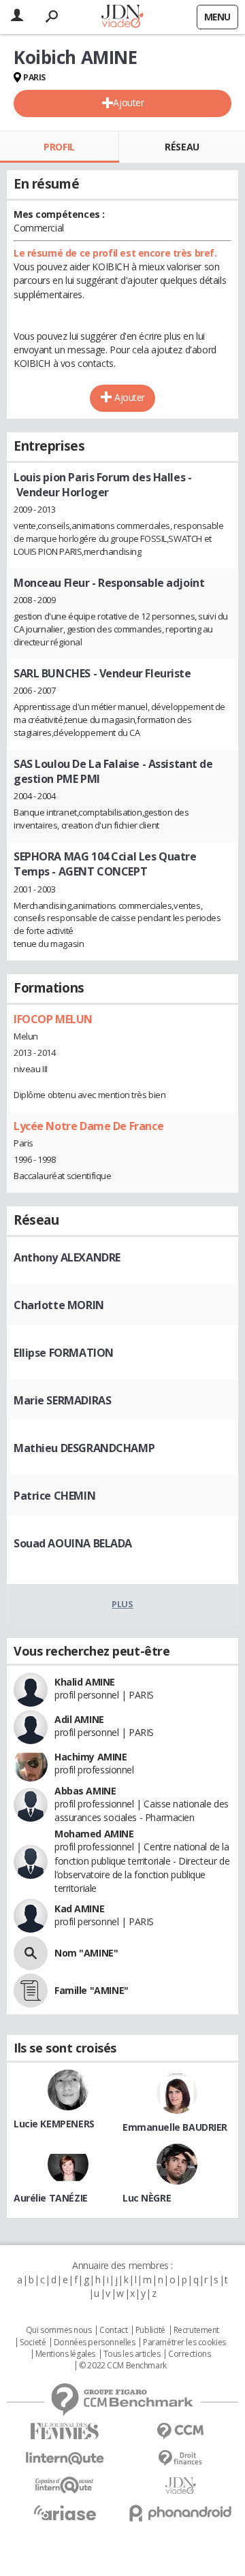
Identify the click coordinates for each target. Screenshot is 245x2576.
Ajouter (128, 102)
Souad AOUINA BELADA (73, 1543)
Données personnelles (95, 2342)
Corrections (189, 2354)
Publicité (150, 2330)
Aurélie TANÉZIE (51, 2198)
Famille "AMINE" (92, 1990)
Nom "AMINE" (86, 1953)
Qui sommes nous (59, 2330)
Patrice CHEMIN (54, 1496)
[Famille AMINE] (31, 1991)
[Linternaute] (65, 2459)
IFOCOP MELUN (53, 1019)
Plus (122, 1604)
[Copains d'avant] (65, 2485)
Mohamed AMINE (94, 1834)
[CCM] (180, 2431)
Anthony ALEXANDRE (67, 1257)
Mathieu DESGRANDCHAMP (84, 1448)
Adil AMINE (79, 1719)
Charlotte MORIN (59, 1305)
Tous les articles (132, 2354)
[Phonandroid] (180, 2513)
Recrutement (196, 2330)
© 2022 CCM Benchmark (123, 2366)
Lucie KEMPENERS (54, 2124)
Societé (33, 2342)
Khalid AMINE (85, 1682)
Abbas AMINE (85, 1791)
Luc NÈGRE (147, 2198)
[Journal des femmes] (65, 2431)
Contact (113, 2330)
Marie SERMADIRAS (62, 1400)
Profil (59, 147)
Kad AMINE (79, 1909)
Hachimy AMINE (91, 1757)
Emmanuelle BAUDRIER (175, 2127)
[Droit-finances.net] (180, 2459)
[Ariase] (65, 2513)
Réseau (182, 147)
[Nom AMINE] (31, 1953)
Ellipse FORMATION (64, 1353)
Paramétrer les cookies (184, 2342)
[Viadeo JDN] (180, 2486)
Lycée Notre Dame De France (88, 1126)
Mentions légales (65, 2354)
